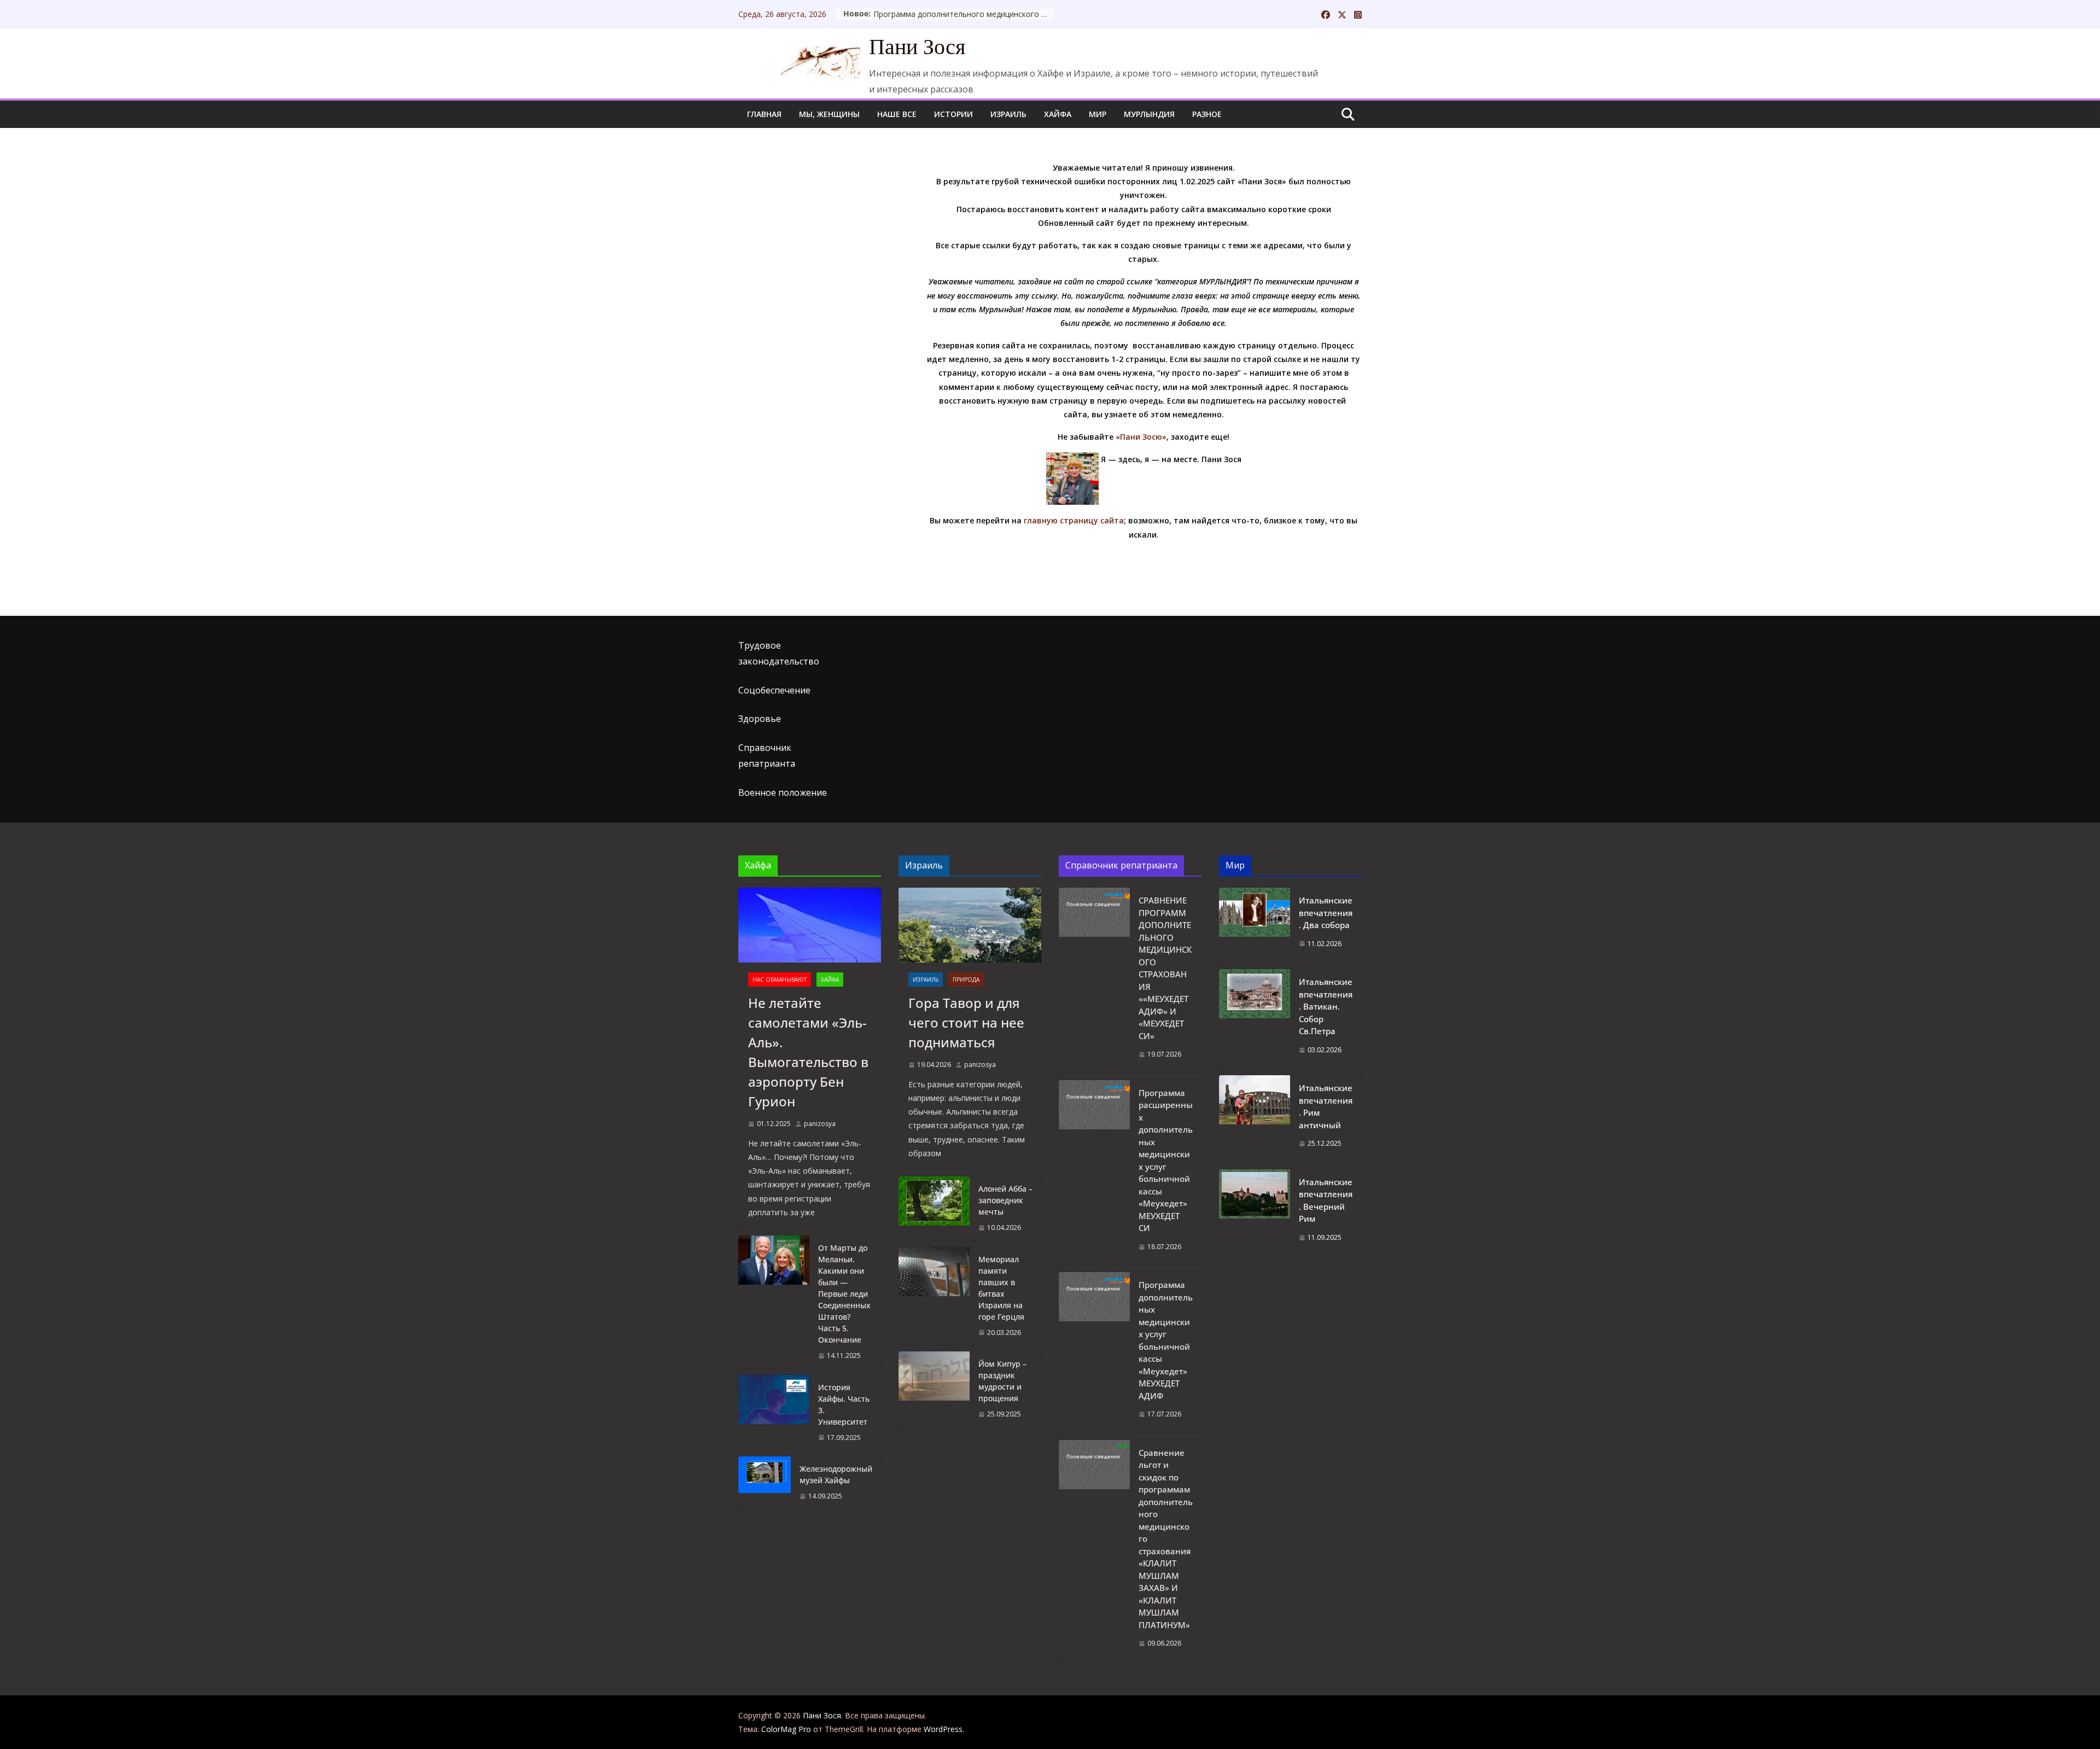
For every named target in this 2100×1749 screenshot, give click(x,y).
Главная (764, 114)
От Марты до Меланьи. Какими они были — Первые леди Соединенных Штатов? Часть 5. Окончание (844, 1294)
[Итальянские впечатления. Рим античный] (1255, 1119)
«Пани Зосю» (1141, 437)
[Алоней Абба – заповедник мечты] (934, 1208)
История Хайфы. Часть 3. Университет (844, 1404)
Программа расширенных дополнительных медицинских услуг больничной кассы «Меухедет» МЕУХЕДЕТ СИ (1166, 1161)
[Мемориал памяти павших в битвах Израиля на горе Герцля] (934, 1296)
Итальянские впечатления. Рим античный (1326, 1106)
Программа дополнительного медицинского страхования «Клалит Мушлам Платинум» (964, 14)
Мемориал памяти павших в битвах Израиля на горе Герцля (1001, 1288)
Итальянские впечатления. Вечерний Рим (1326, 1200)
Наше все (897, 114)
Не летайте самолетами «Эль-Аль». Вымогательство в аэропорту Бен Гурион (808, 1052)
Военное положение (783, 792)
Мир (1098, 114)
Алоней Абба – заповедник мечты (1005, 1200)
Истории (953, 114)
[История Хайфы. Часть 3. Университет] (774, 1413)
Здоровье (760, 719)
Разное (1207, 114)
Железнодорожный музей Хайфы (836, 1474)
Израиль (1008, 114)
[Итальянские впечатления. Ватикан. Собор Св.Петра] (1255, 1019)
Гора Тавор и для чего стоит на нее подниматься (966, 1022)
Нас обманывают (780, 980)
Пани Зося (917, 47)
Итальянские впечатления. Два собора (1326, 913)
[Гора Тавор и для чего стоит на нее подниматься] (970, 925)
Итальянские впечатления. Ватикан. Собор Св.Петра (1326, 1006)
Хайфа (1058, 114)
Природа (966, 980)
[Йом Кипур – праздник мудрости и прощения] (934, 1389)
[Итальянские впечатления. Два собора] (1255, 925)
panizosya (820, 1124)
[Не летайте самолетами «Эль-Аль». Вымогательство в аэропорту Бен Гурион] (810, 925)
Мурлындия (1149, 114)
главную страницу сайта (1074, 520)
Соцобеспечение (774, 690)
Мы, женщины (829, 114)
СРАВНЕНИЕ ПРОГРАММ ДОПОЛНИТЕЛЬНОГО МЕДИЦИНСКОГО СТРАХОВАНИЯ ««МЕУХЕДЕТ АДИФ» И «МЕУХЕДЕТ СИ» (1165, 968)
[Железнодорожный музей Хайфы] (765, 1483)
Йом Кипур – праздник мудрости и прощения (1002, 1381)
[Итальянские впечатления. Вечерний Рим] (1255, 1213)
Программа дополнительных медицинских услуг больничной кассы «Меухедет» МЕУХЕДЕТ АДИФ (1166, 1340)
